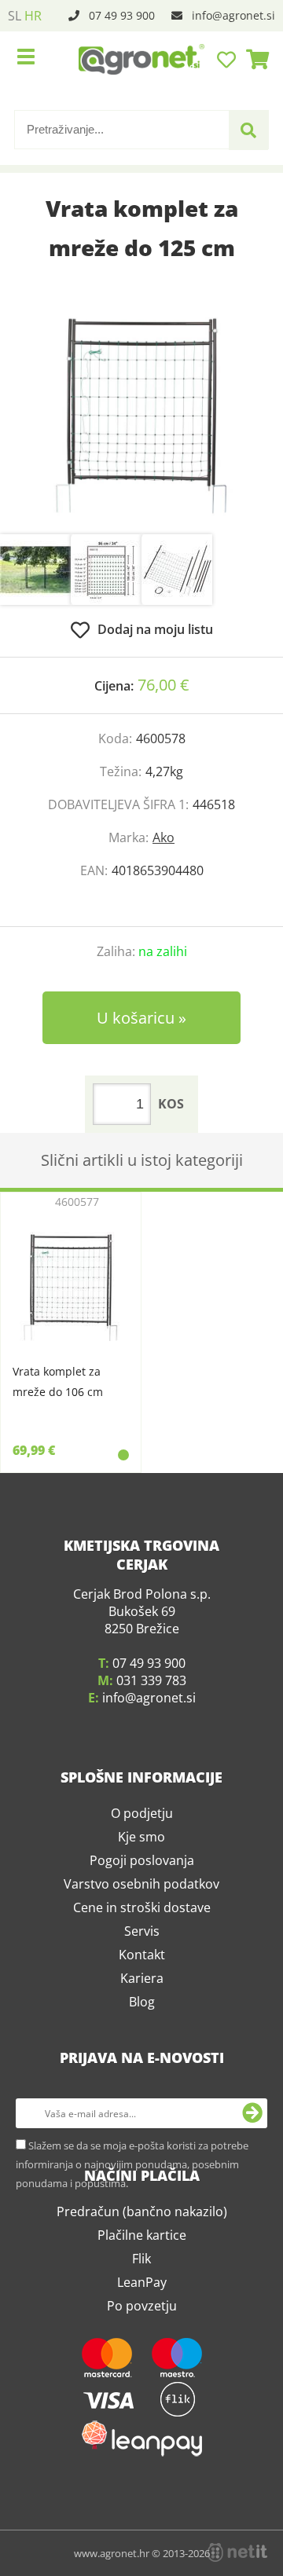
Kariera (142, 2044)
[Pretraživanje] (248, 130)
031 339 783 (151, 1746)
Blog (142, 2068)
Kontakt (142, 2021)
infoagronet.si (233, 15)
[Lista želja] (228, 59)
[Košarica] (253, 59)
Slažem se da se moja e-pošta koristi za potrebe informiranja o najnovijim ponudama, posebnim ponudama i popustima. (132, 2230)
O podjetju (142, 1879)
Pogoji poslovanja (142, 1926)
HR (33, 16)
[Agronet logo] (141, 59)
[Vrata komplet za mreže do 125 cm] (141, 416)
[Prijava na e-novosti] (252, 2179)
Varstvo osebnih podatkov (141, 1950)
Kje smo (141, 1903)
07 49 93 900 (122, 15)
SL (15, 16)
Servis (142, 1997)
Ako (164, 837)
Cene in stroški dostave (142, 1973)
